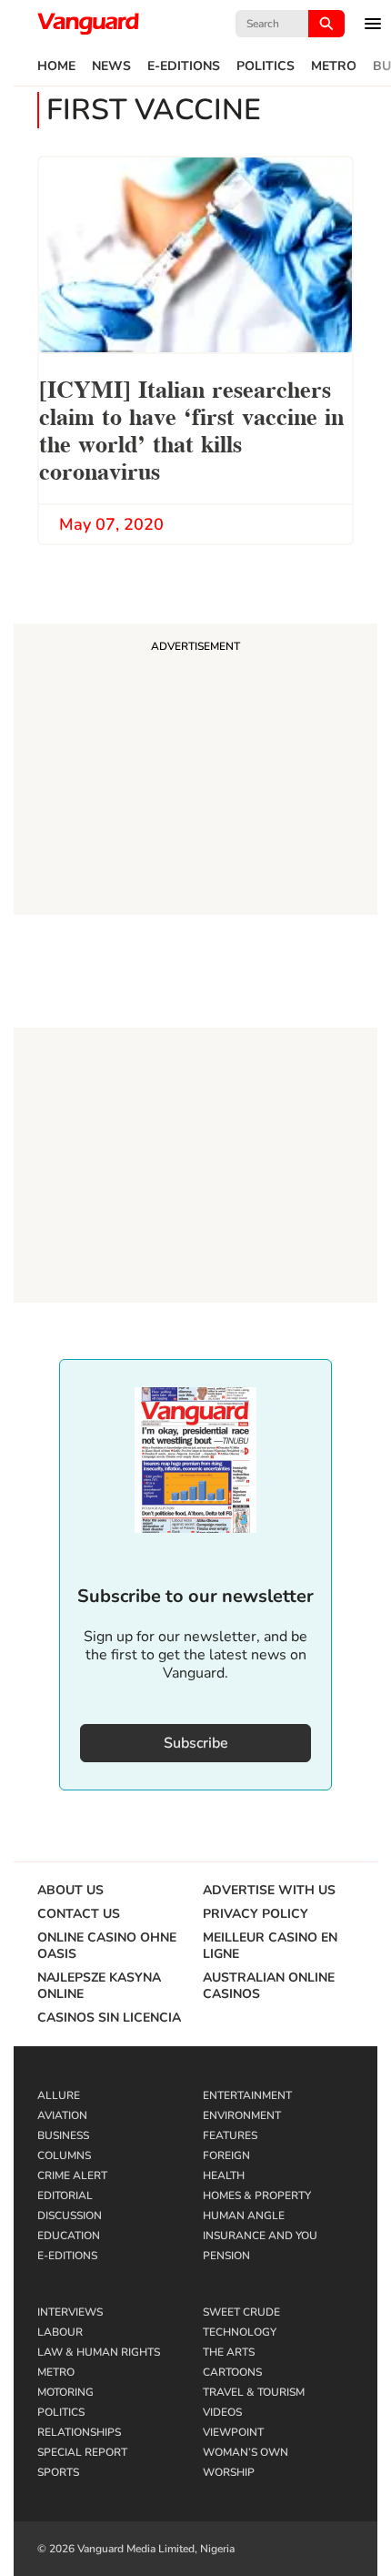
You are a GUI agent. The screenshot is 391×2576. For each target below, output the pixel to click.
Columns (64, 2155)
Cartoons (232, 2372)
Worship (229, 2472)
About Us (70, 1891)
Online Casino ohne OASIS (107, 1946)
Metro (334, 66)
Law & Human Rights (99, 2352)
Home (56, 66)
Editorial (65, 2196)
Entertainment (247, 2095)
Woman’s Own (246, 2452)
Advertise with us (269, 1891)
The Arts (229, 2352)
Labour (60, 2332)
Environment (242, 2115)
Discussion (70, 2216)
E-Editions (184, 66)
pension (226, 2256)
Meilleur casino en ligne (270, 1946)
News (111, 66)
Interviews (70, 2312)
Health (224, 2175)
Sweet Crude (241, 2312)
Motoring (65, 2392)
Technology (240, 2332)
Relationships (79, 2432)
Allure (59, 2095)
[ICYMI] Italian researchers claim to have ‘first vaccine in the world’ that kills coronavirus (191, 428)
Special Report (82, 2452)
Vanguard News (88, 24)
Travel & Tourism (254, 2392)
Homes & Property (257, 2196)
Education (69, 2236)
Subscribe (196, 1743)
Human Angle (244, 2216)
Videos (222, 2412)
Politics (266, 66)
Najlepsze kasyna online (99, 1986)
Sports (58, 2472)
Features (230, 2135)
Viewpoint (233, 2432)
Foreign (226, 2155)
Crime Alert (72, 2175)
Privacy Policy (256, 1914)
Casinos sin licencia (109, 2018)
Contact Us (79, 1914)
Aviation (62, 2115)
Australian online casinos (269, 1986)
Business (63, 2135)
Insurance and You (260, 2236)
